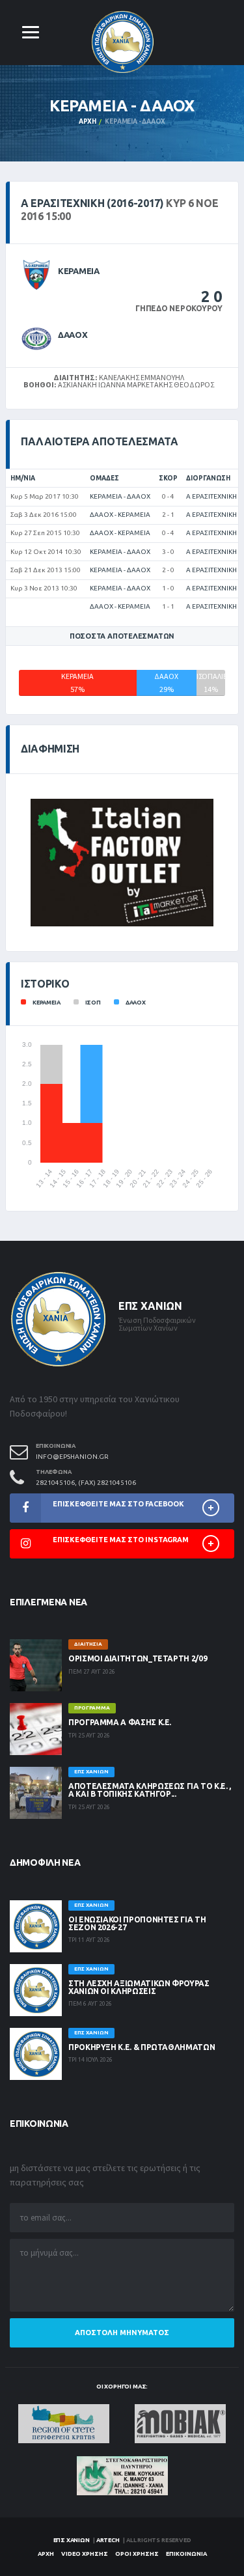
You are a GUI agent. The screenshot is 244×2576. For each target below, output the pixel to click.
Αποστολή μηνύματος (122, 2333)
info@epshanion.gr (72, 1457)
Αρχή (88, 121)
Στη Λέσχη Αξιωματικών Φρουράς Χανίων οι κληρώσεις (139, 1987)
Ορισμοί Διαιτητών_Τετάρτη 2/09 (138, 1658)
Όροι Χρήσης (137, 2554)
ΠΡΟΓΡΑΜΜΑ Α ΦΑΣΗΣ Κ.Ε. (120, 1722)
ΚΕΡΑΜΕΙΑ (79, 271)
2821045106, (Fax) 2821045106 (86, 1483)
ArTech (108, 2540)
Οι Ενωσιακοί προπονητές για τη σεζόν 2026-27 (137, 1923)
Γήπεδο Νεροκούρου (179, 308)
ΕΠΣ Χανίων (72, 2540)
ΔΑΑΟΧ (73, 335)
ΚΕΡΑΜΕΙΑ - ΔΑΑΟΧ (120, 496)
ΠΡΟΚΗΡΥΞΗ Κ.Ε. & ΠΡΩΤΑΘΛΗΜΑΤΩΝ (142, 2047)
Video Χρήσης (85, 2554)
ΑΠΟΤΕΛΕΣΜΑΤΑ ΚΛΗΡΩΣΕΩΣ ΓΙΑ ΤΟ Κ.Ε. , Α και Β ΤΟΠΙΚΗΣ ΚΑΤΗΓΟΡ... (150, 1790)
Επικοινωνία (186, 2554)
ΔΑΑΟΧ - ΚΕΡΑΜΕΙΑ (120, 515)
